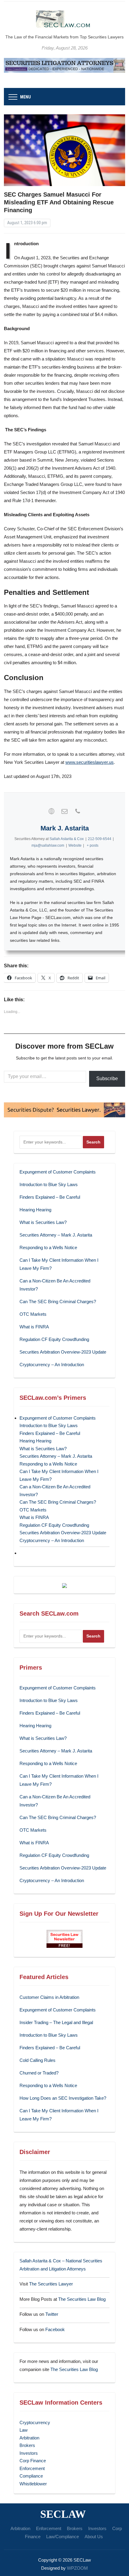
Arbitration (29, 2438)
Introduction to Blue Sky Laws (49, 1184)
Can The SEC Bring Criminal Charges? (58, 1302)
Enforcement (32, 2468)
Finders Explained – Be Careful (50, 1197)
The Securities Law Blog (82, 2299)
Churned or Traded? (39, 2073)
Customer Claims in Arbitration (49, 1997)
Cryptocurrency (35, 2422)
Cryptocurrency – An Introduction (52, 1365)
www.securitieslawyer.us (90, 762)
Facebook (55, 2329)
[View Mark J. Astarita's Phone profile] (78, 811)
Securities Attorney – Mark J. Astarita (56, 1235)
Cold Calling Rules (37, 2060)
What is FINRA (34, 1327)
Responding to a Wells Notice (48, 1247)
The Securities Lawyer (51, 2284)
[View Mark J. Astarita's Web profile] (51, 811)
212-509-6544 (100, 839)
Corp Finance (33, 2461)
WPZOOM (77, 2568)
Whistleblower (33, 2484)
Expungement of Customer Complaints (58, 1172)
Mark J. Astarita (65, 828)
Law (24, 2430)
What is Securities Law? (43, 1222)
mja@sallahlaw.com (48, 845)
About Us (94, 2537)
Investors (29, 2453)
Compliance (31, 2476)
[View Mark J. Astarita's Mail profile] (64, 811)
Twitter (52, 2314)
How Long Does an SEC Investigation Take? (63, 2098)
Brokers (27, 2445)
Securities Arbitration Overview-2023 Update (63, 1352)
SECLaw (63, 2514)
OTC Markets (33, 1314)
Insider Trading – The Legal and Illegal (56, 2022)
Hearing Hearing (36, 1210)
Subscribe (107, 1079)
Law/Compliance (63, 2537)
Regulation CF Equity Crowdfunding (54, 1339)
